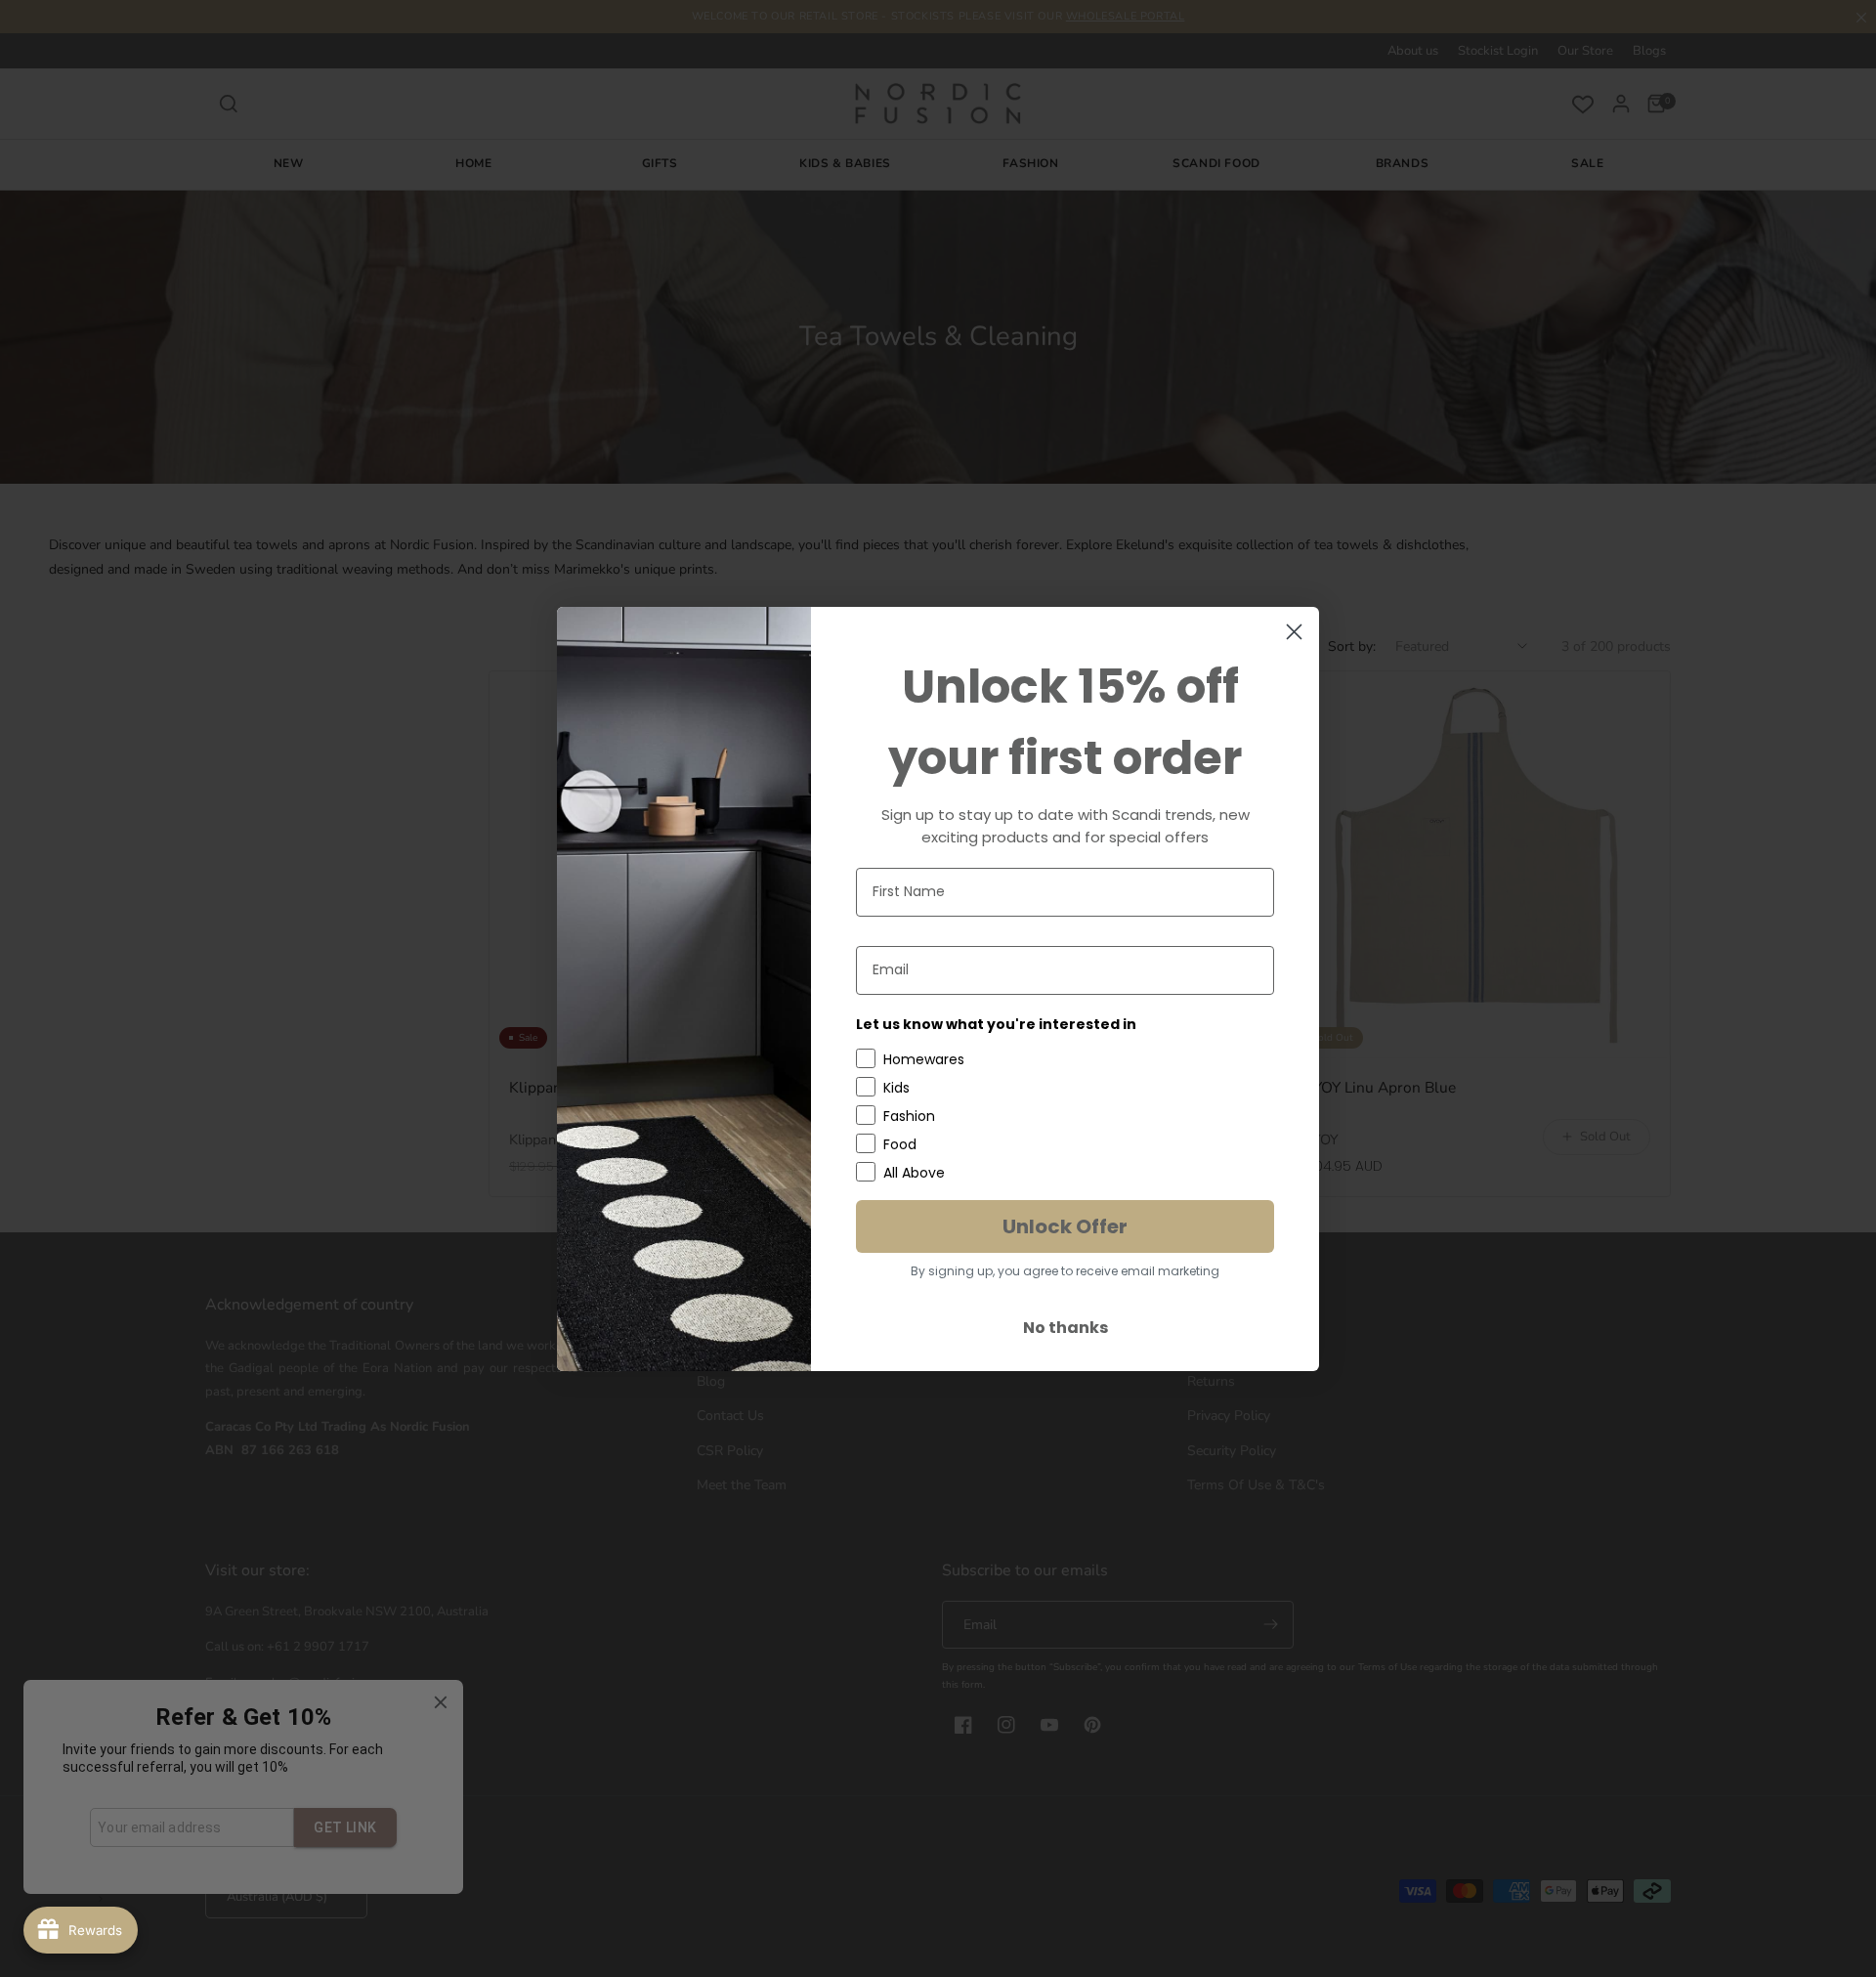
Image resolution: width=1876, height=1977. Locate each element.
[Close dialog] (1294, 632)
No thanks (1066, 1328)
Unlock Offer (1065, 1226)
